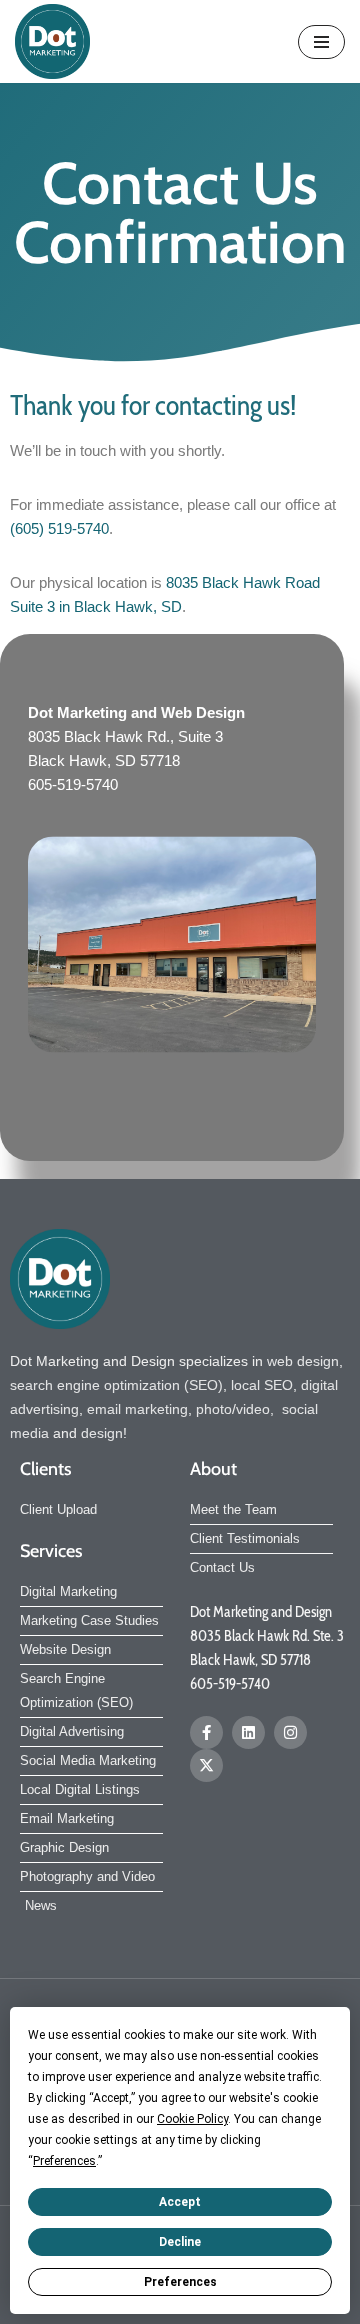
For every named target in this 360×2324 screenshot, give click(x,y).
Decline (180, 2242)
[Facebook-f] (206, 1732)
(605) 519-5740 (59, 528)
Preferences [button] (64, 2161)
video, (259, 1409)
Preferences (180, 2282)
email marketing (137, 1409)
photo (214, 1409)
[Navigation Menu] (321, 42)
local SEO (262, 1385)
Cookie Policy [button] (192, 2119)
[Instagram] (290, 1732)
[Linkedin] (248, 1732)
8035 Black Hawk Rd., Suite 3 (125, 736)
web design (303, 1361)
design (102, 1433)
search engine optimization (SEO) (116, 1385)
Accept (180, 2202)
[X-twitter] (206, 1765)
